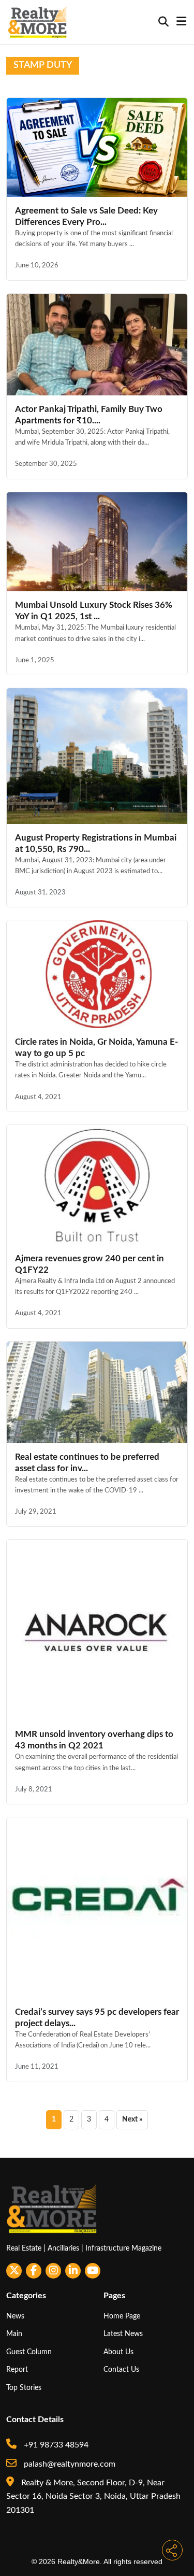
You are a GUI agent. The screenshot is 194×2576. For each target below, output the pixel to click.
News (15, 2316)
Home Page (122, 2316)
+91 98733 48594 (55, 2445)
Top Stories (24, 2388)
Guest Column (29, 2352)
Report (17, 2369)
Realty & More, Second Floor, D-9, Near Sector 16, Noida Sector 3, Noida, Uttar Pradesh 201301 (93, 2496)
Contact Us (121, 2369)
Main (14, 2334)
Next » (132, 2119)
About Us (118, 2352)
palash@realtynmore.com (69, 2464)
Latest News (123, 2334)
